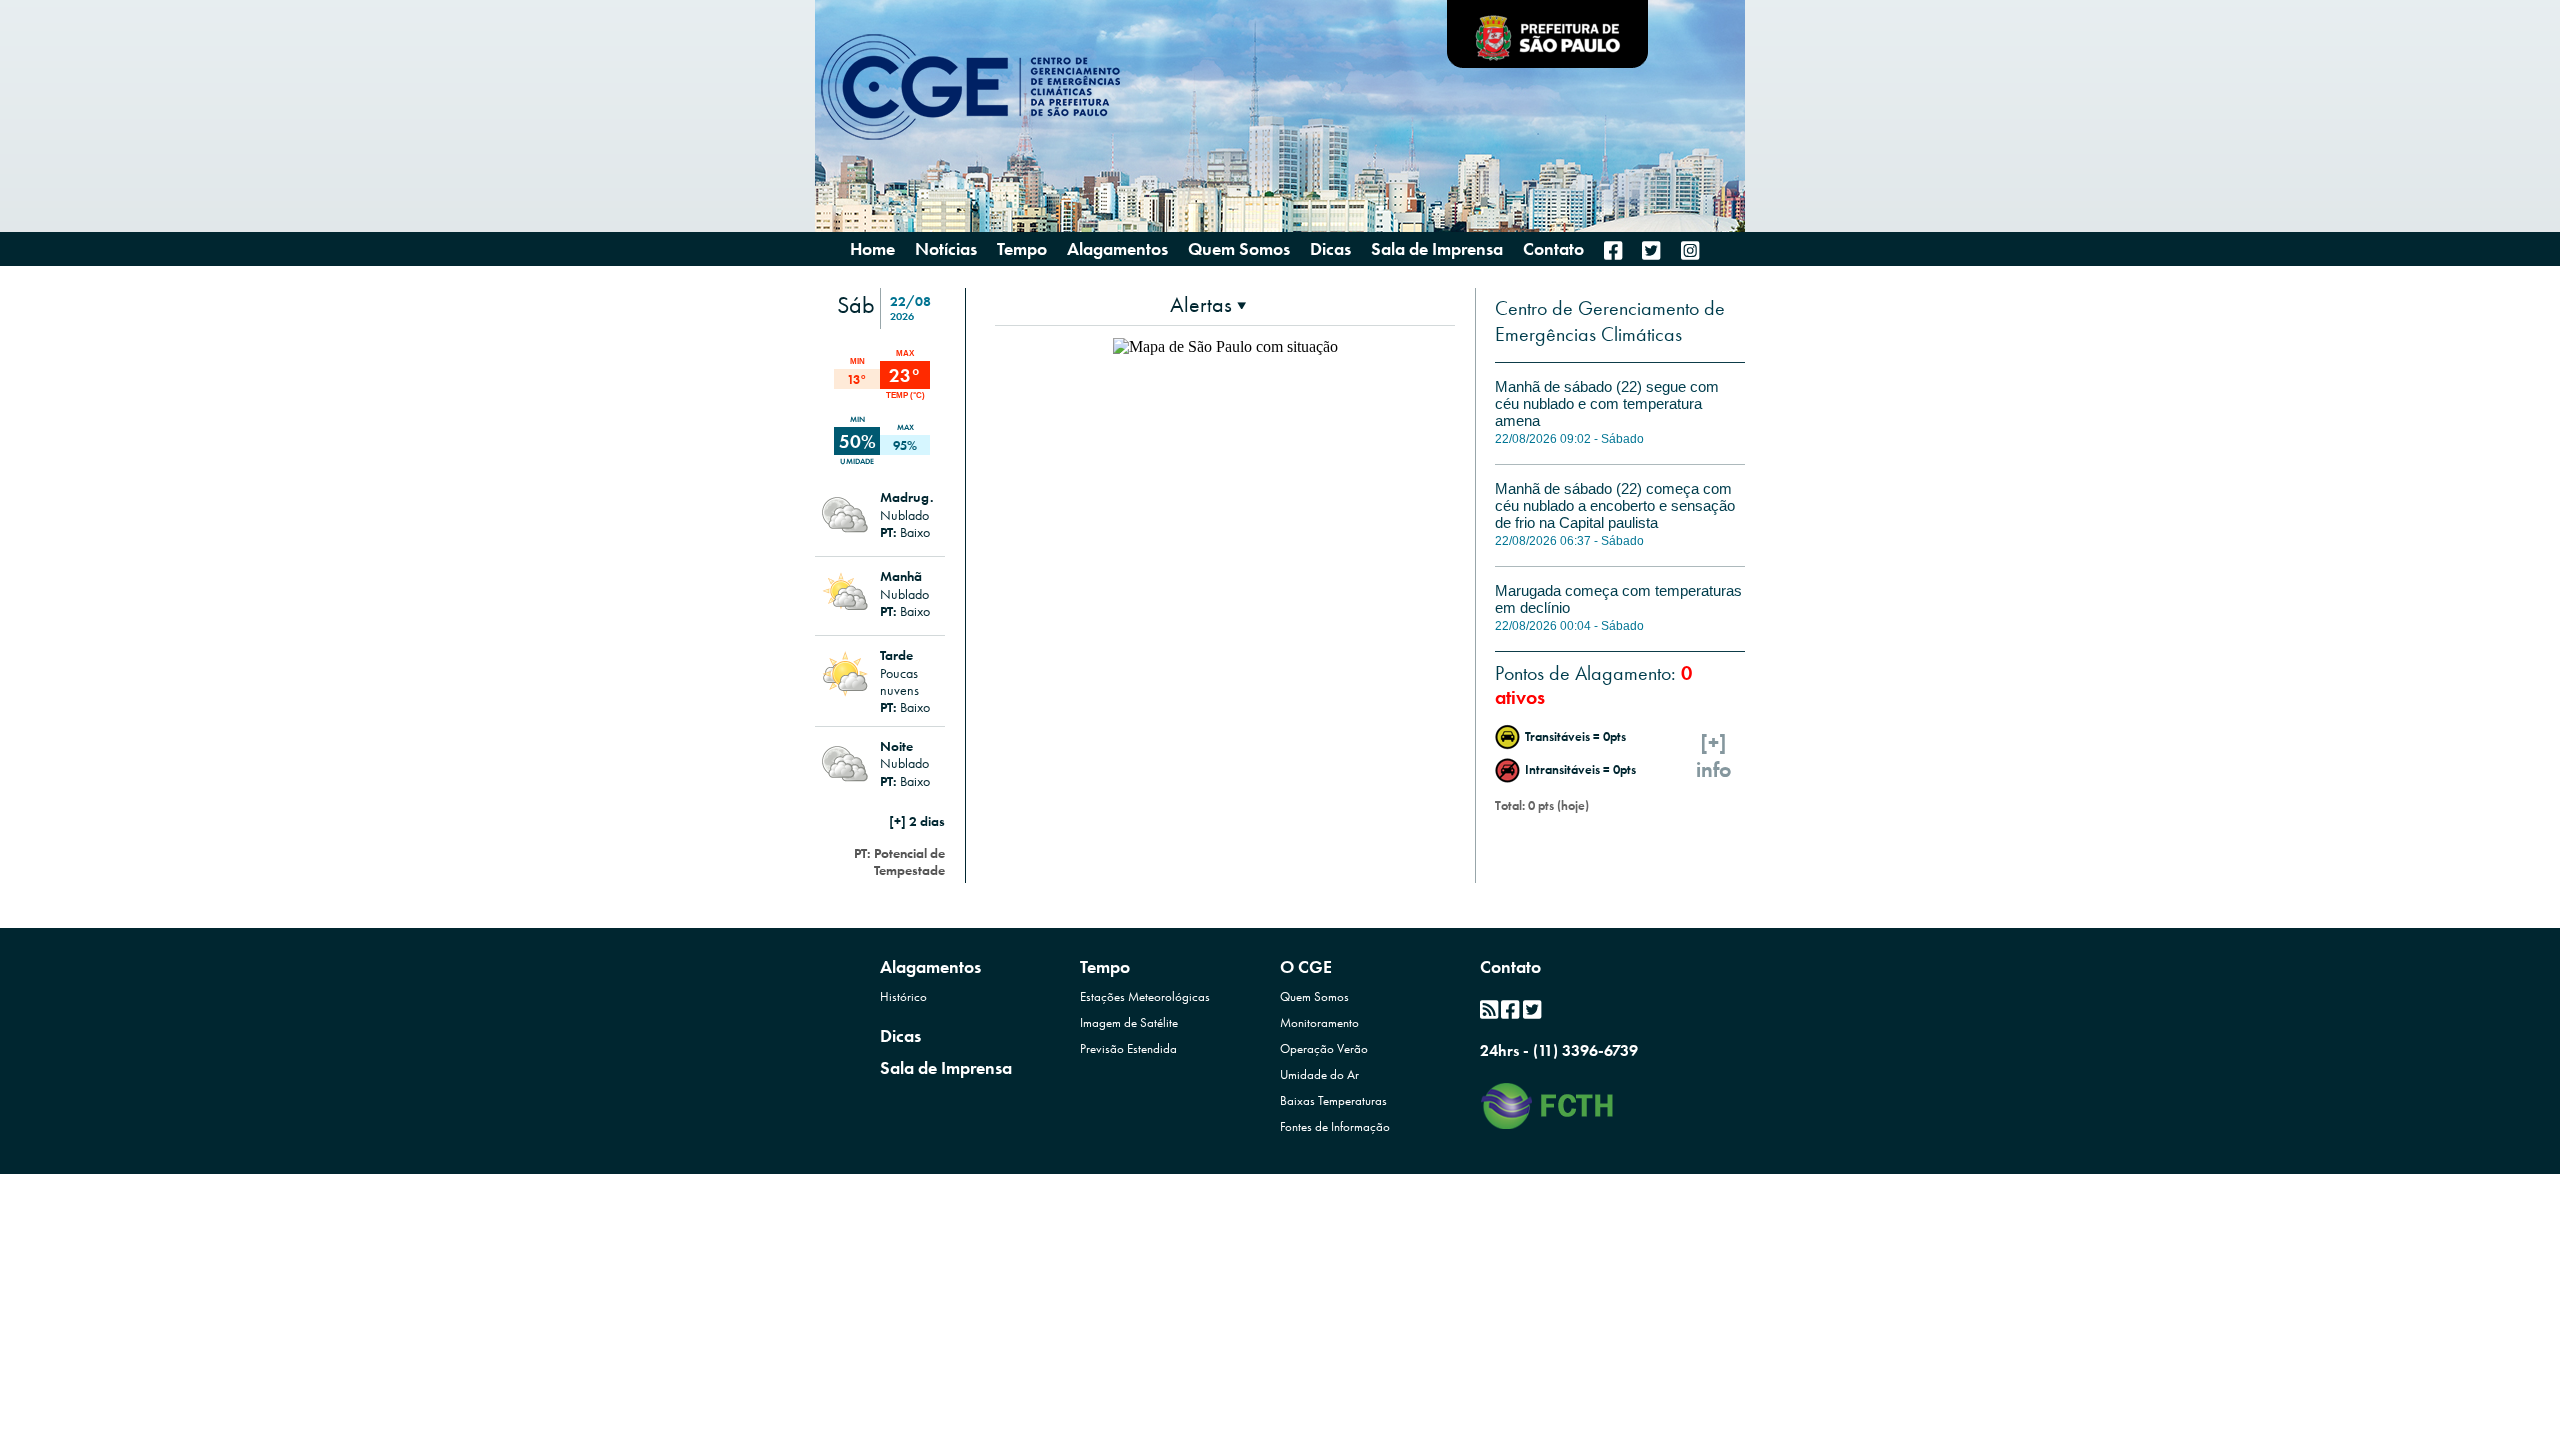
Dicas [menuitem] (1330, 249)
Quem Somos (1314, 996)
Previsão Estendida (1128, 1048)
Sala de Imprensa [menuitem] (1437, 249)
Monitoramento (1319, 1022)
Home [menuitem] (872, 249)
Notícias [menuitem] (946, 249)
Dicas (900, 1035)
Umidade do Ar (1319, 1074)
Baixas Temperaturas (1333, 1100)
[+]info (1714, 756)
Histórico (903, 996)
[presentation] (1208, 304)
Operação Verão (1324, 1048)
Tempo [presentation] (1022, 248)
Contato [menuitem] (1553, 249)
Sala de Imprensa (946, 1067)
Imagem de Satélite (1129, 1022)
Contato (1510, 966)
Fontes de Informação (1335, 1126)
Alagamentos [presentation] (1117, 248)
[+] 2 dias (917, 821)
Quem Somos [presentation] (1239, 248)
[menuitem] (1613, 250)
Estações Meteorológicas (1145, 996)
